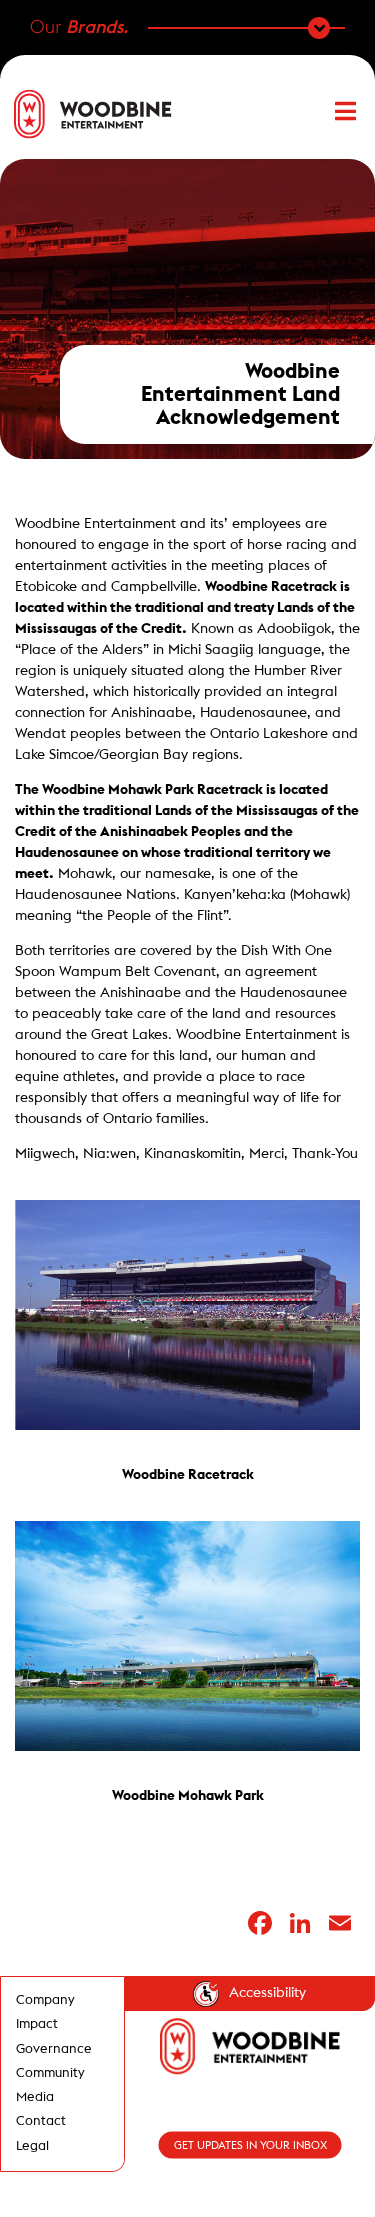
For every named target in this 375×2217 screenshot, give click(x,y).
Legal (32, 2146)
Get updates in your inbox (250, 2145)
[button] (335, 113)
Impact (37, 2024)
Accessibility (267, 1993)
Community (50, 2073)
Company (45, 2000)
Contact (41, 2121)
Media (35, 2097)
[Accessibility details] (206, 1994)
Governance (54, 2049)
